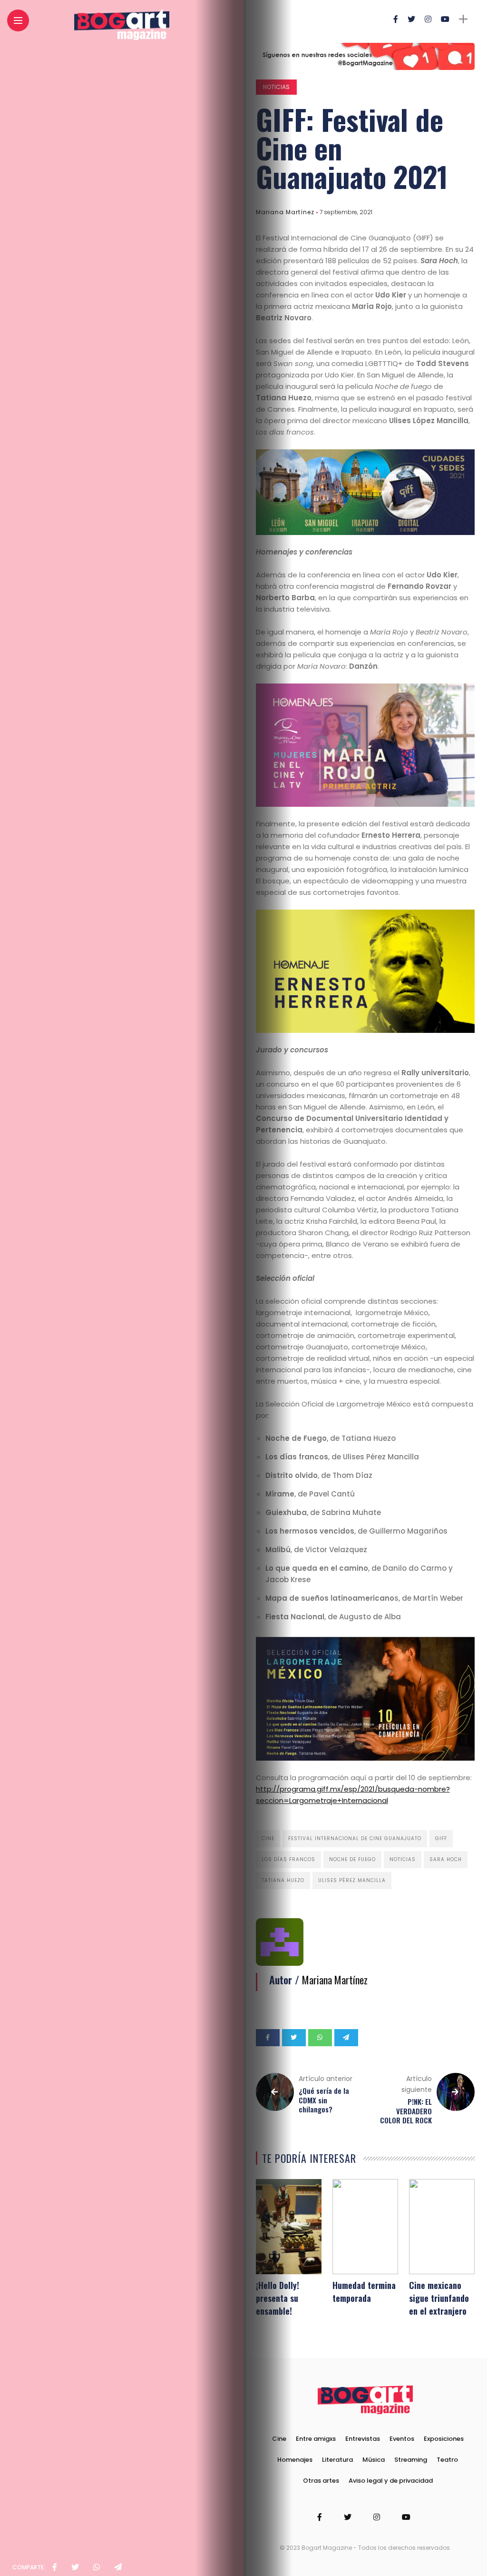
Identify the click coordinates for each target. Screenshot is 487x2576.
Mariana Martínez (285, 212)
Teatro (447, 2460)
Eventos (402, 2439)
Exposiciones (444, 2439)
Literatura (337, 2460)
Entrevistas (363, 2439)
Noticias (276, 87)
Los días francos (288, 1859)
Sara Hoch (446, 1859)
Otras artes (321, 2481)
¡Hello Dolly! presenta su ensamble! (278, 2298)
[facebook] (55, 2567)
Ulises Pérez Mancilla (352, 1880)
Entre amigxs (316, 2439)
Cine (268, 1838)
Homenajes (295, 2460)
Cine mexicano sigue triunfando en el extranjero (439, 2298)
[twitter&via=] (75, 2567)
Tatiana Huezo (283, 1880)
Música (374, 2460)
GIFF (441, 1838)
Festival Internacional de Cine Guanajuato (355, 1838)
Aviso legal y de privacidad (391, 2481)
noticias (403, 1859)
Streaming (411, 2460)
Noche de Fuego (352, 1859)
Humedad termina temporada (364, 2292)
